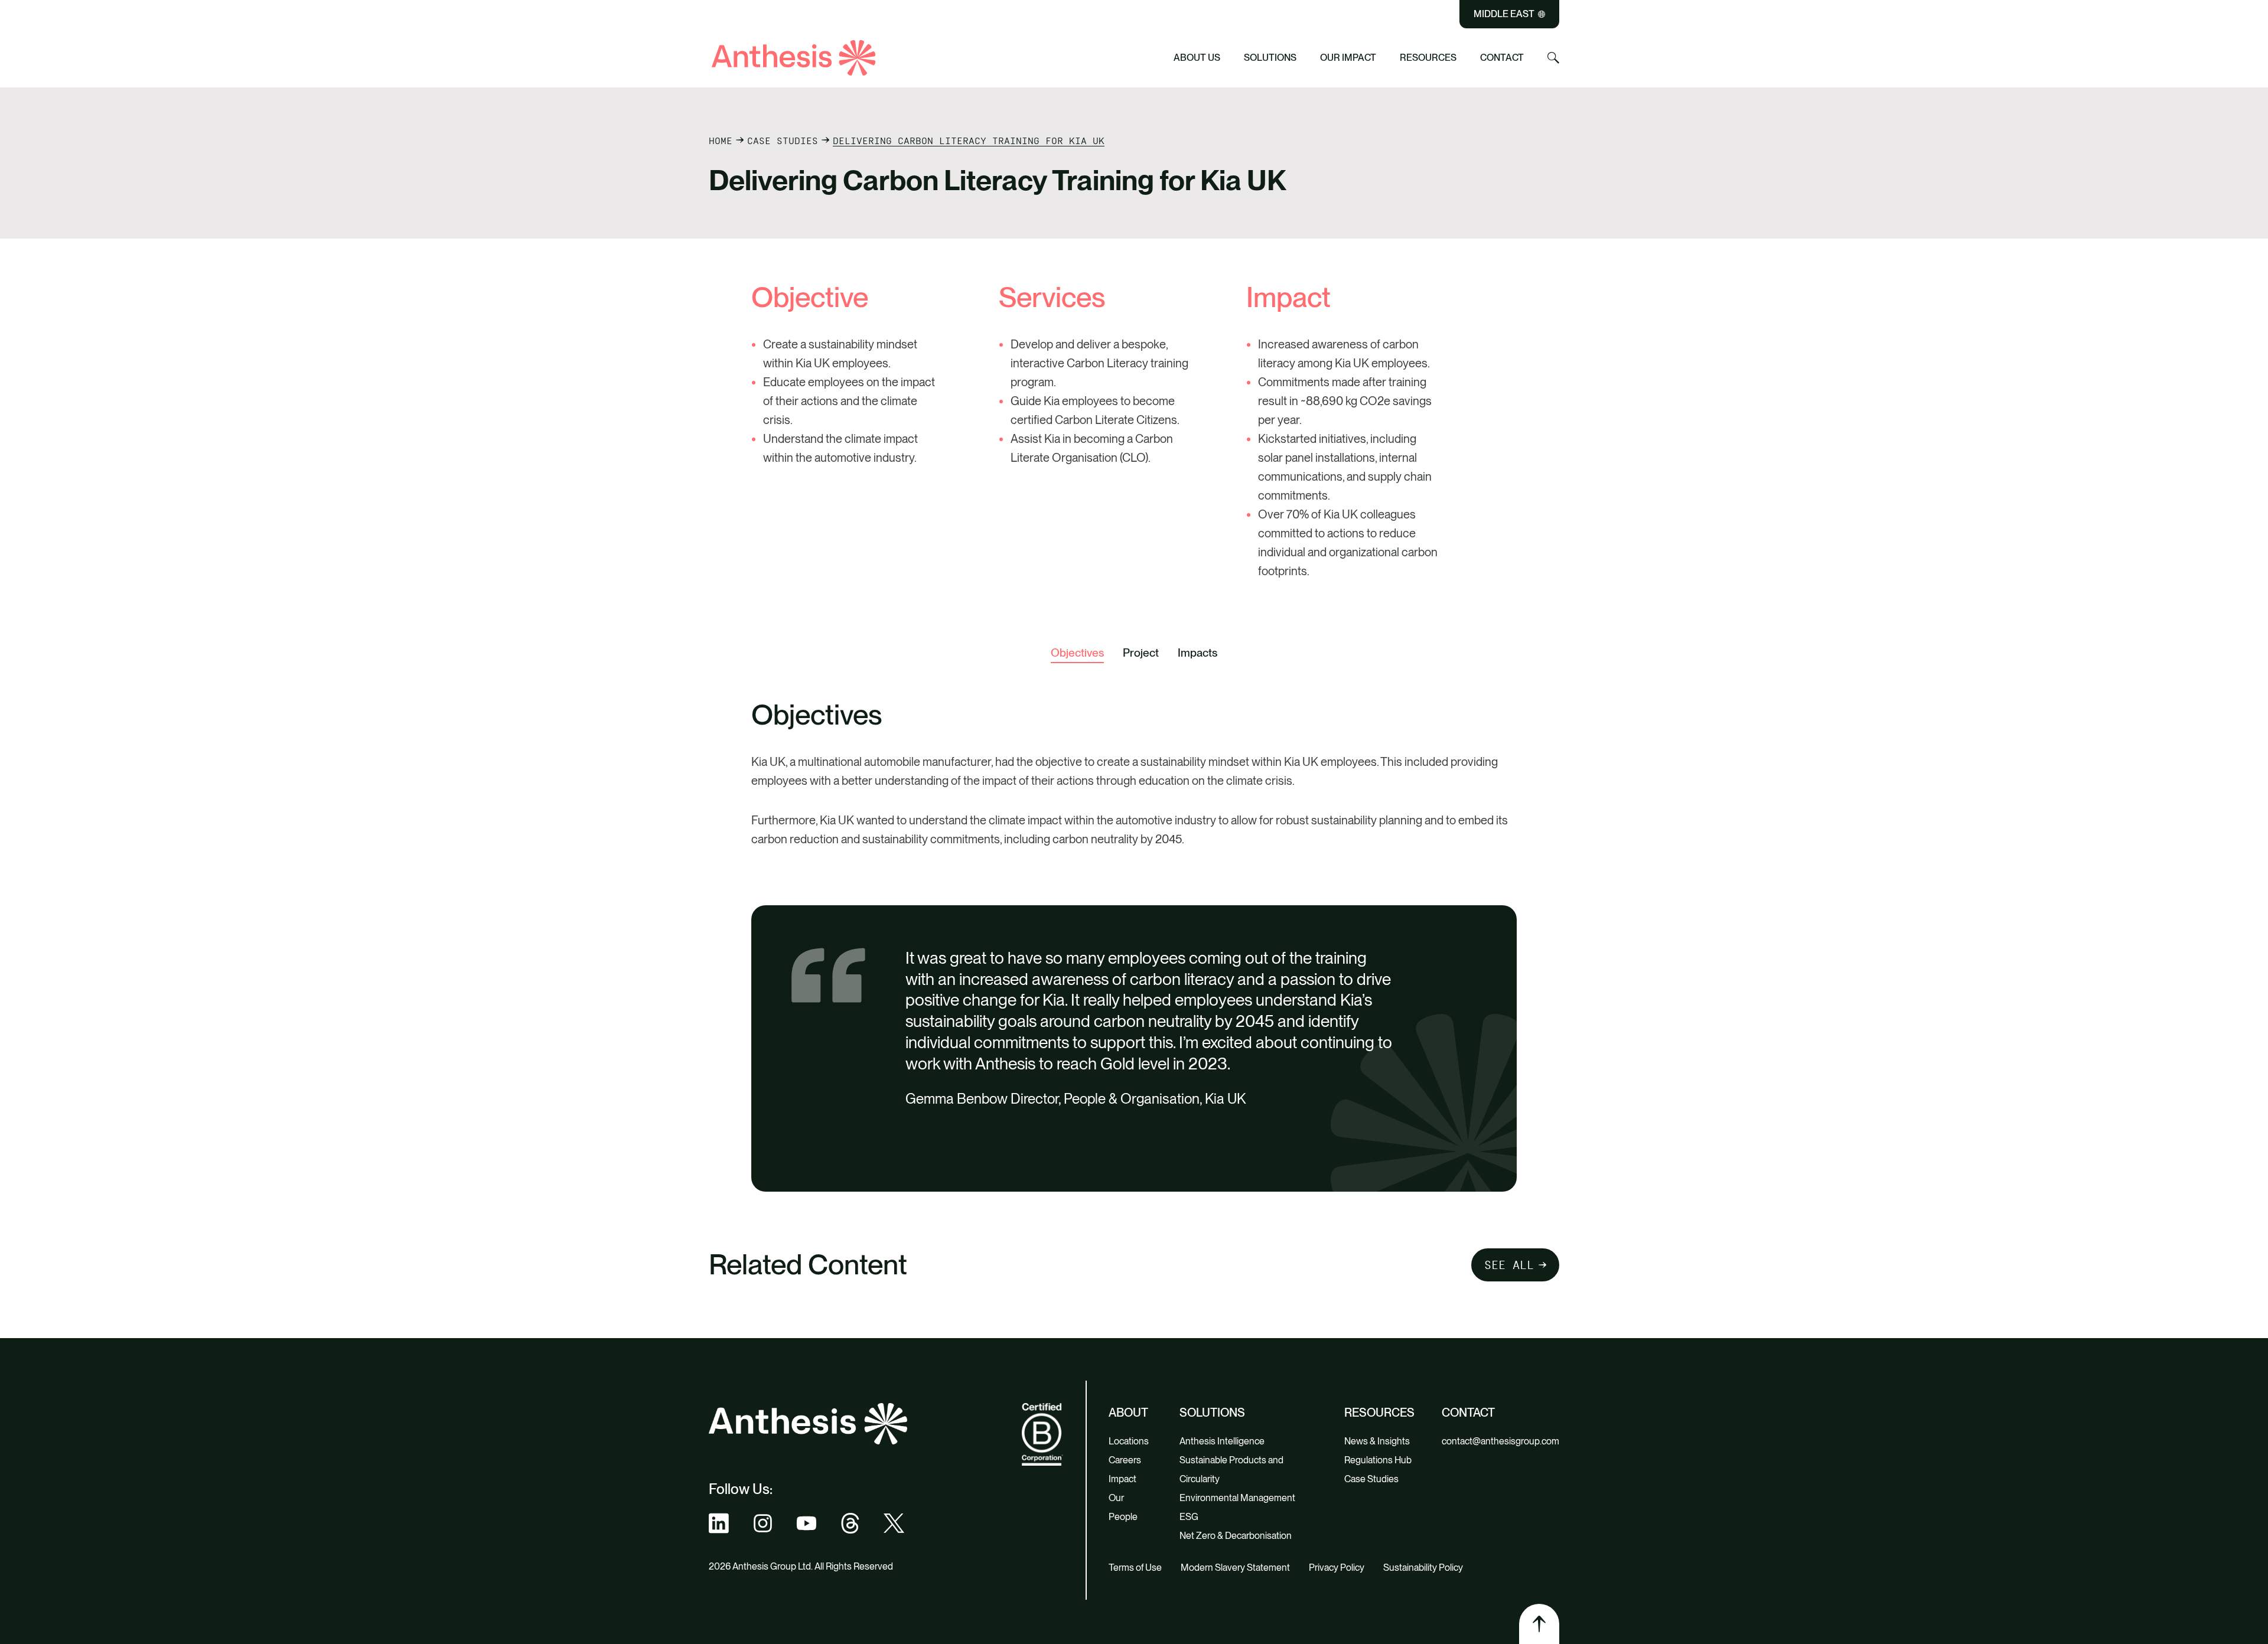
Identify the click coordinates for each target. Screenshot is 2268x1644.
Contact (1502, 58)
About (1128, 1413)
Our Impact (1348, 58)
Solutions (1270, 58)
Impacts (1197, 653)
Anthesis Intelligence (1222, 1441)
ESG (1189, 1517)
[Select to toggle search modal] (1553, 58)
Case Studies (783, 141)
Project (1141, 653)
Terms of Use (1135, 1568)
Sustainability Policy (1423, 1568)
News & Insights (1377, 1441)
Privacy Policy (1337, 1568)
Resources (1428, 58)
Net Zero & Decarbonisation (1236, 1536)
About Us (1197, 58)
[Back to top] (1539, 1624)
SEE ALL (1509, 1265)
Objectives (1077, 653)
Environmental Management (1237, 1498)
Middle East (1504, 14)
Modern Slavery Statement (1235, 1568)
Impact (1122, 1479)
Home (721, 141)
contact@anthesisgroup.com (1500, 1441)
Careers (1125, 1460)
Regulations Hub (1378, 1460)
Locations (1129, 1441)
